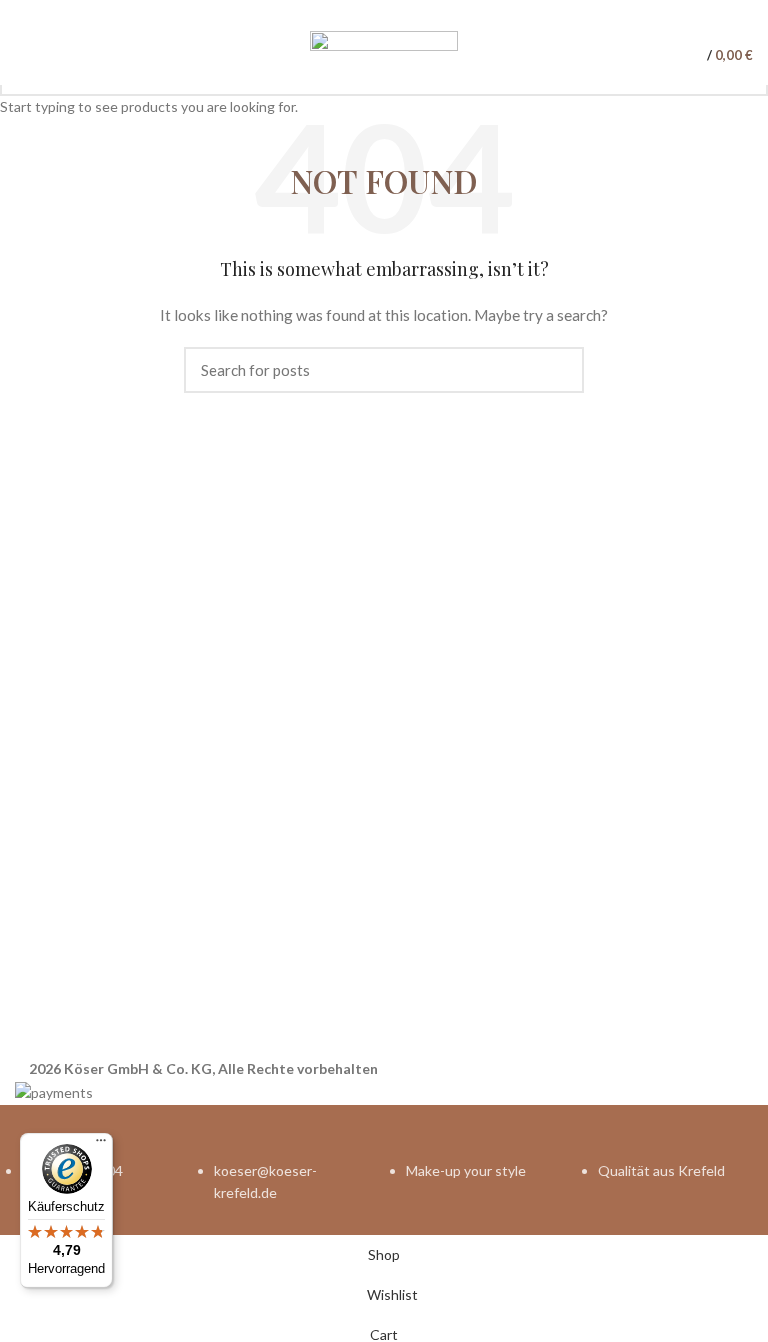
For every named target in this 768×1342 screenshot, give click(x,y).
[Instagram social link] (395, 13)
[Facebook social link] (372, 13)
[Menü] (101, 1145)
